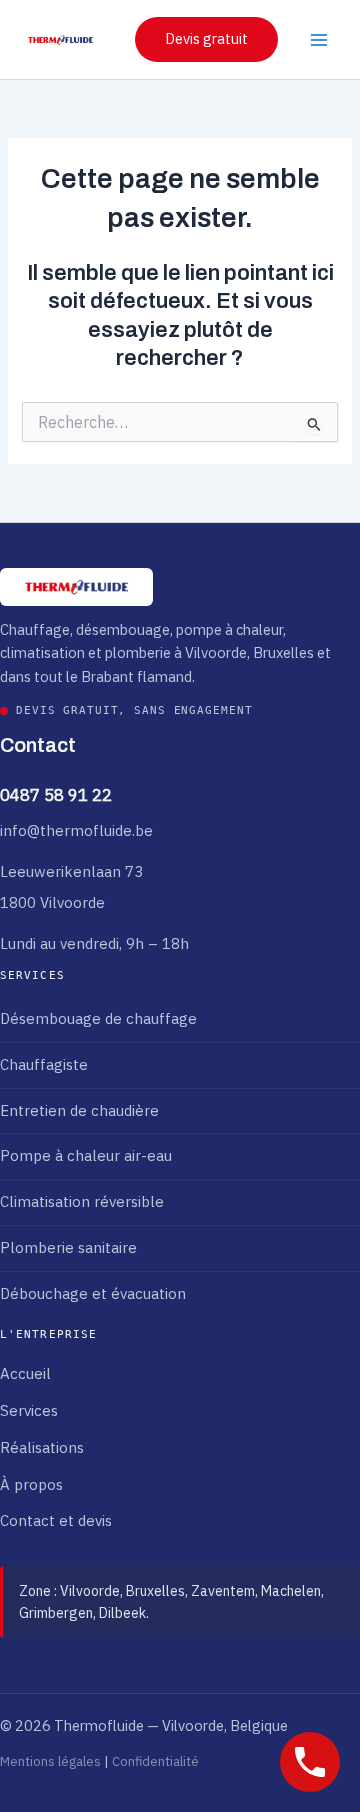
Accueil (25, 1373)
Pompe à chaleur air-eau (86, 1155)
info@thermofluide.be (76, 830)
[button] (206, 39)
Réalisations (42, 1447)
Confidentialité (155, 1761)
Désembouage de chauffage (98, 1018)
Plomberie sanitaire (68, 1247)
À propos (31, 1484)
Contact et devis (56, 1520)
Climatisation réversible (82, 1201)
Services (29, 1410)
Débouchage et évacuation (93, 1293)
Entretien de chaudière (79, 1110)
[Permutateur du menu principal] (319, 40)
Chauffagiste (44, 1064)
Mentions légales (50, 1761)
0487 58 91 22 (56, 795)
